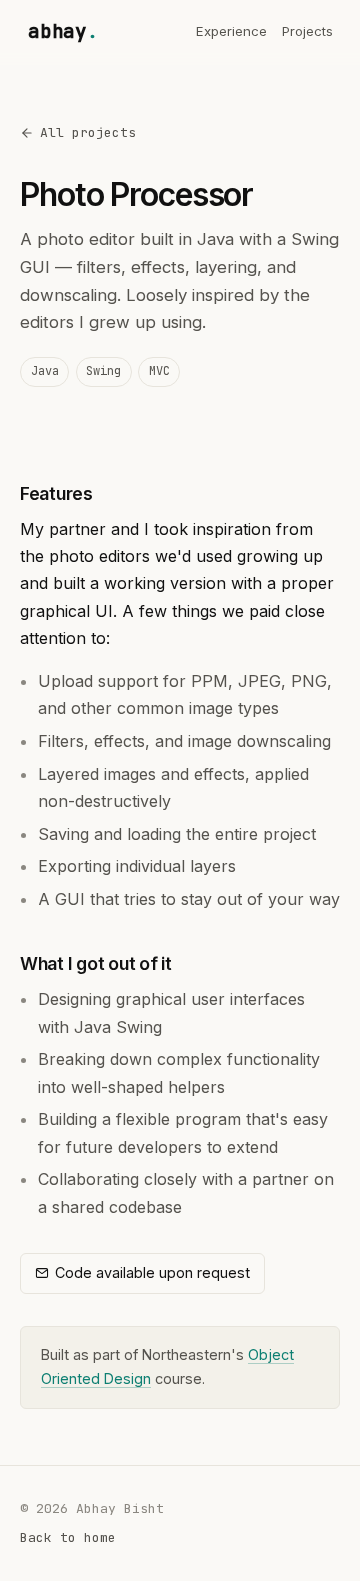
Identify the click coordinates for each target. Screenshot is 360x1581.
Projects (307, 31)
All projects (88, 132)
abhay (63, 31)
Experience (231, 31)
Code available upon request (152, 1272)
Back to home (68, 1537)
